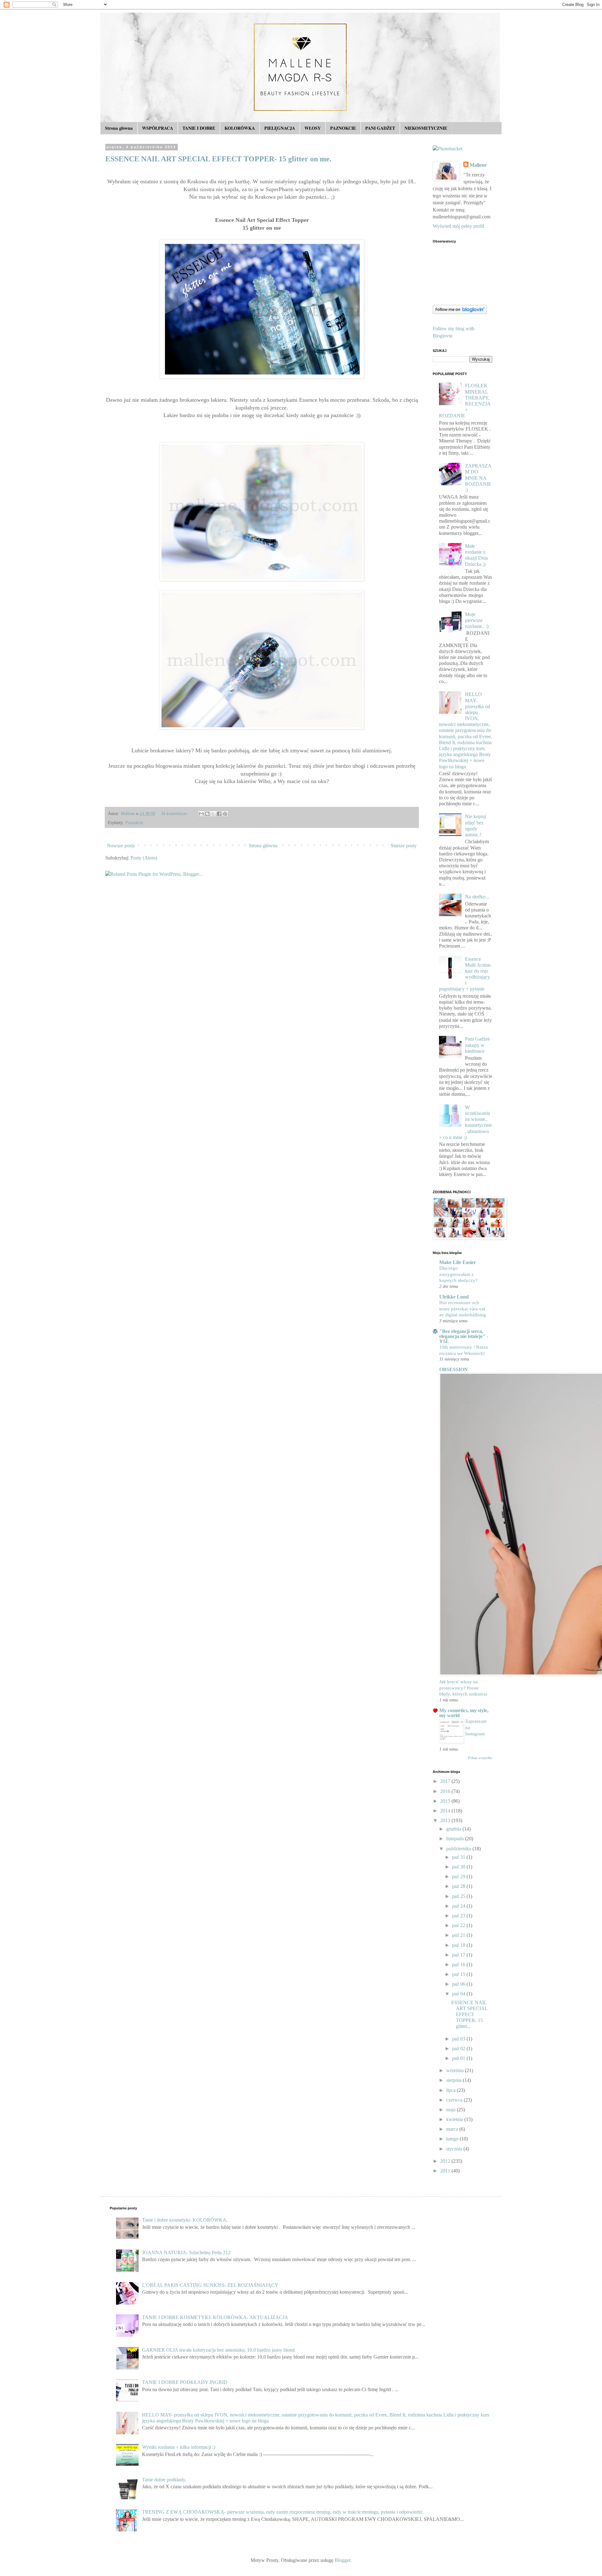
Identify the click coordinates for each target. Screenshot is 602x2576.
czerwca (455, 2100)
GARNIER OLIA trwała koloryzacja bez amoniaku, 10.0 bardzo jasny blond (218, 2350)
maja (451, 2110)
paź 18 (459, 1945)
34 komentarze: (175, 813)
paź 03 (459, 2039)
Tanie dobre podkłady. (164, 2480)
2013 (446, 1820)
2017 (446, 1781)
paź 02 (459, 2048)
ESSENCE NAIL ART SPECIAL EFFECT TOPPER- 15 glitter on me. (218, 159)
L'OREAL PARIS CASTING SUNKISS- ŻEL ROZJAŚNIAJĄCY (210, 2285)
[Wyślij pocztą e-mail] (201, 814)
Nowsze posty (121, 846)
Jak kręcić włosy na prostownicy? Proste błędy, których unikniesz (463, 1688)
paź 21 (459, 1935)
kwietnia (455, 2119)
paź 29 (459, 1876)
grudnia (454, 1829)
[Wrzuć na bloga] (207, 814)
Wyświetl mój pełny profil (458, 226)
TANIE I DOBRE (199, 128)
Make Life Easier (458, 1262)
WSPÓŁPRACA (158, 128)
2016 (446, 1791)
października (459, 1849)
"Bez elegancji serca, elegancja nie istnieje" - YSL (464, 1336)
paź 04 (459, 1994)
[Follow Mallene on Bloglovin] (460, 312)
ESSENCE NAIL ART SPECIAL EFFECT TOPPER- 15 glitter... (469, 2014)
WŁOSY (313, 128)
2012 (446, 2161)
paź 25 (459, 1896)
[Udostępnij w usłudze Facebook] (219, 814)
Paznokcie (134, 823)
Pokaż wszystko (480, 1758)
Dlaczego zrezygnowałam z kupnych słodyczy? (458, 1274)
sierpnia (454, 2080)
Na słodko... (477, 897)
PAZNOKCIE (343, 128)
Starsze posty (404, 846)
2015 (446, 1801)
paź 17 (459, 1955)
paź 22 (459, 1925)
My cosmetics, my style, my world (464, 1713)
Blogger (342, 2560)
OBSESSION (454, 1369)
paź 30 (459, 1867)
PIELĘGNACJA (280, 128)
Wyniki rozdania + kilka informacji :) (179, 2447)
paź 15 (459, 1974)
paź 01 (459, 2058)
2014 (446, 1811)
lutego (453, 2139)
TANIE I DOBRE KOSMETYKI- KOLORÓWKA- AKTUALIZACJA (215, 2317)
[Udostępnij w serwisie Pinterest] (225, 814)
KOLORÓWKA (240, 128)
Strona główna (119, 128)
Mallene (478, 165)
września (456, 2070)
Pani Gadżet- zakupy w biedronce (478, 1045)
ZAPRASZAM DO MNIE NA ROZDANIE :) (478, 478)
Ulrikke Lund (454, 1297)
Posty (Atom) (144, 858)
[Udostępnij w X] (213, 814)
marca (453, 2129)
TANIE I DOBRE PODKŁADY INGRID (185, 2382)
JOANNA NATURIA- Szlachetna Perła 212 (186, 2252)
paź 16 (459, 1965)
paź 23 (459, 1916)
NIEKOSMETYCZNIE (426, 128)
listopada (456, 1839)
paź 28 (459, 1886)
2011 (446, 2171)
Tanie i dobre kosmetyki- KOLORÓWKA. (185, 2220)
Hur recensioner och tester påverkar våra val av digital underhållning (463, 1309)
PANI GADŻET (380, 128)
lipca (451, 2090)
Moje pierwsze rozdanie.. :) (477, 620)
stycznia (455, 2149)
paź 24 (459, 1906)
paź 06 (459, 1984)
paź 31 (459, 1857)
